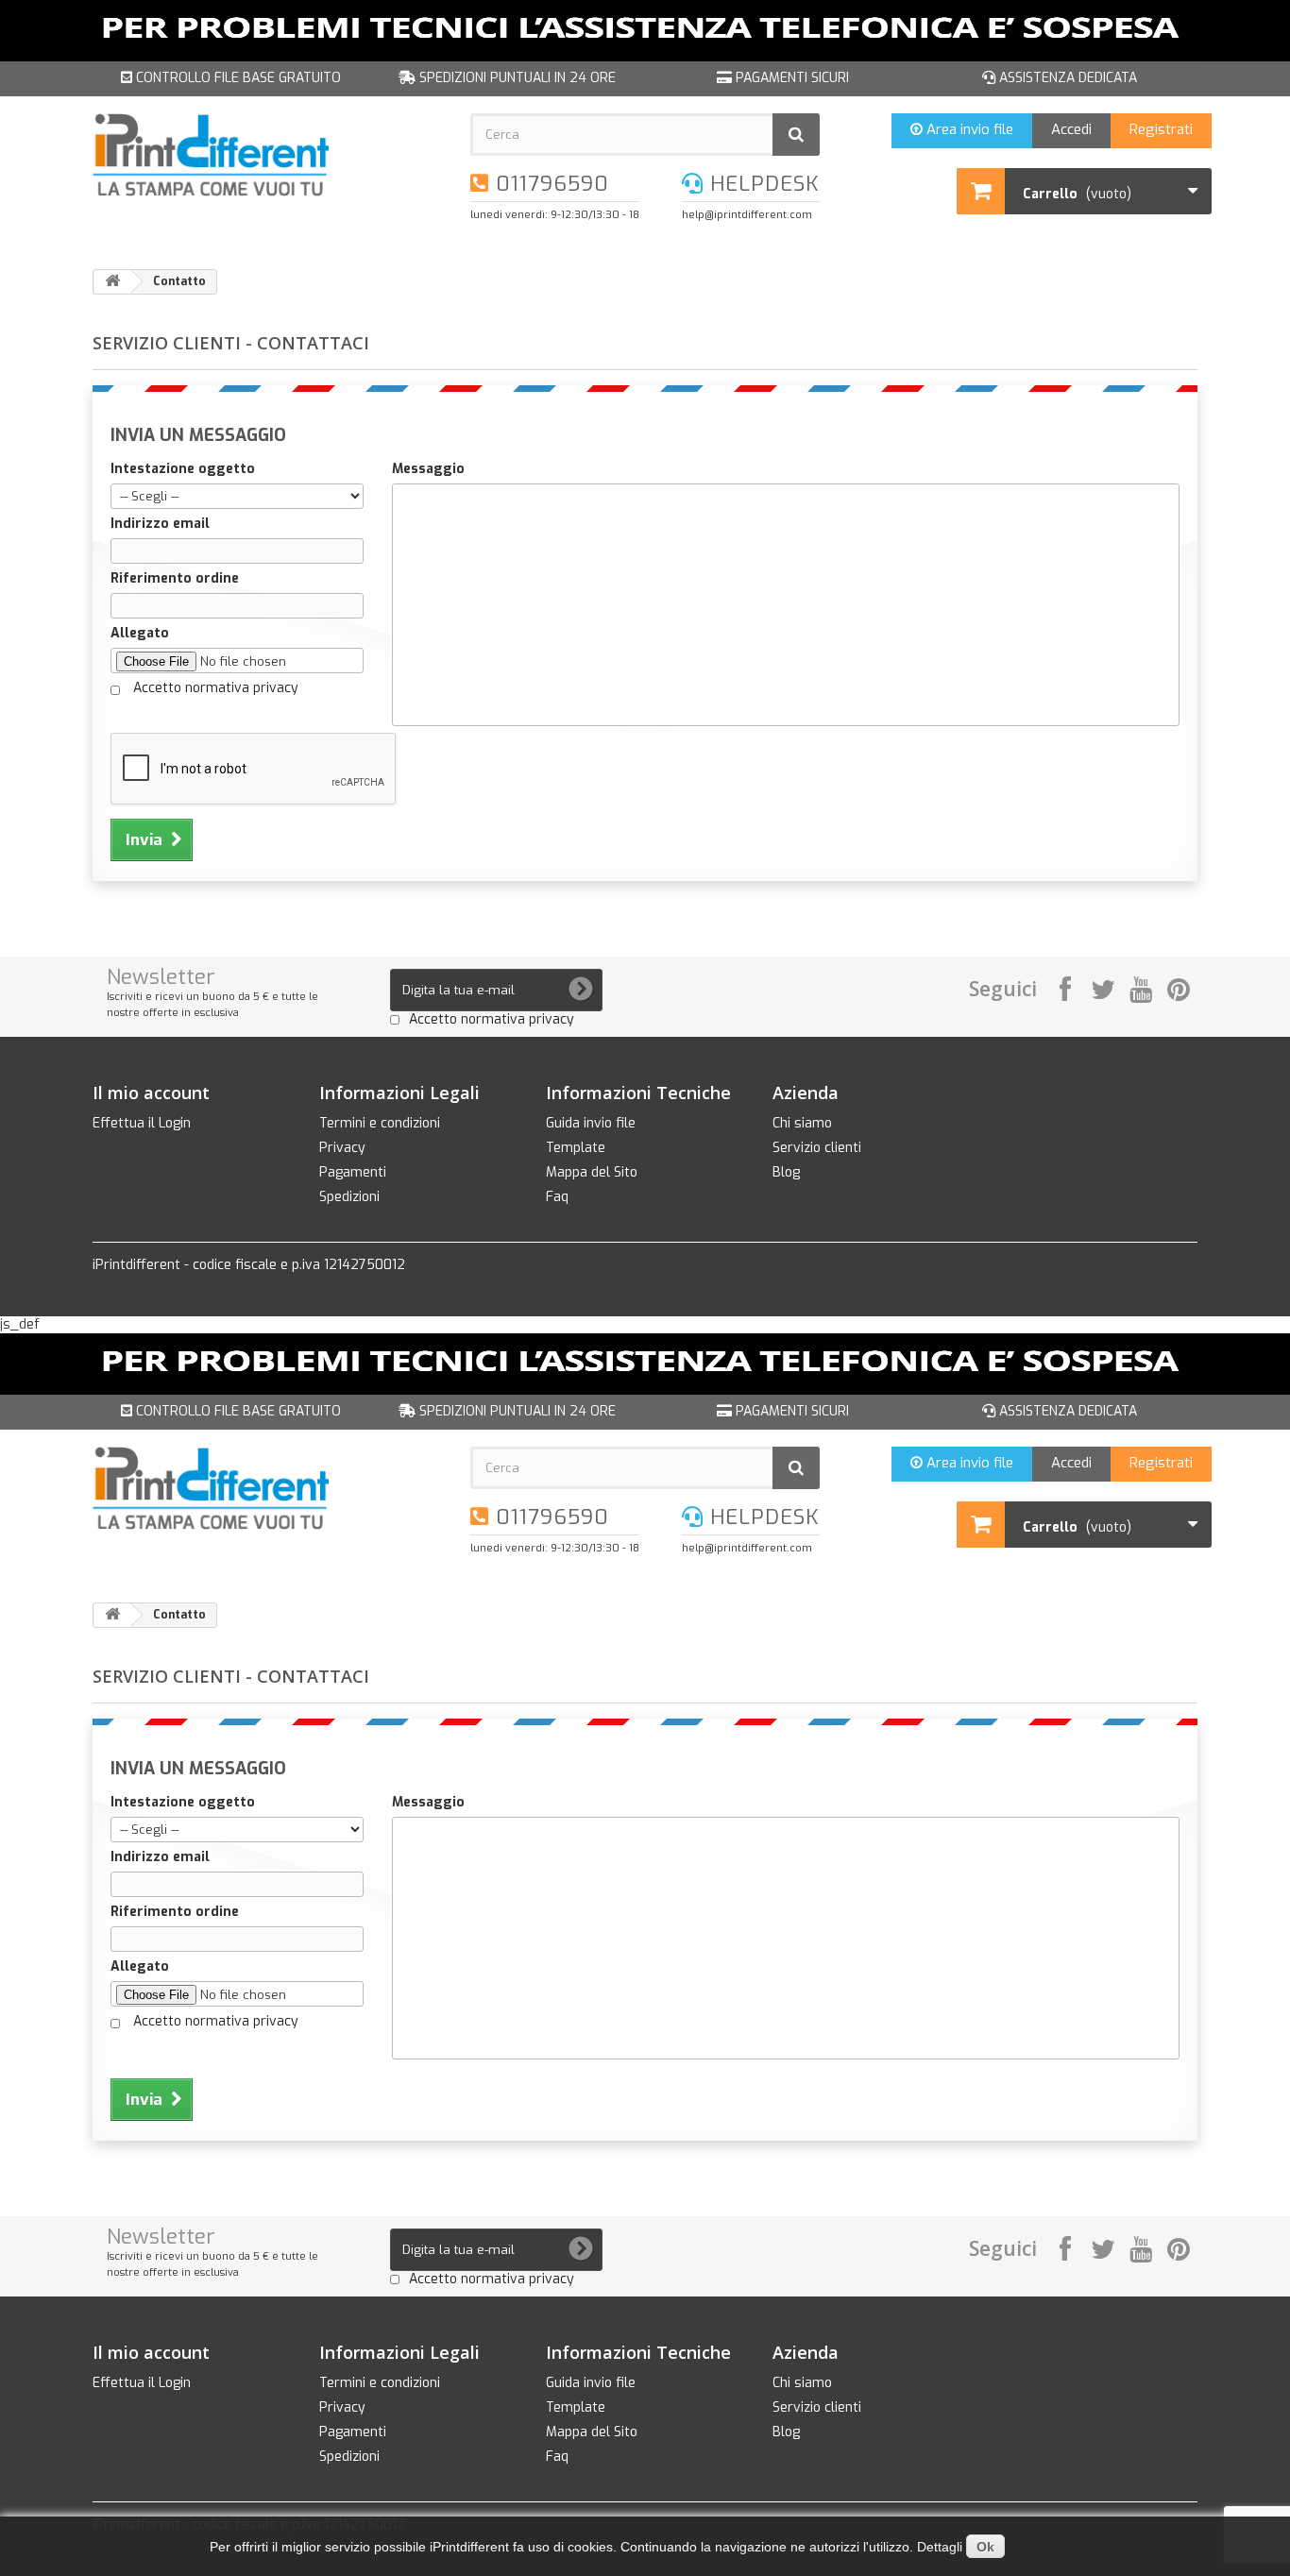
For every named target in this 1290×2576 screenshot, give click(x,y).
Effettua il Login (142, 1123)
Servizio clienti (817, 1148)
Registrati (1161, 129)
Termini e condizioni (380, 1123)
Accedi (1071, 129)
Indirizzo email (160, 524)
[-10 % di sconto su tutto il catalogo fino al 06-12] (645, 31)
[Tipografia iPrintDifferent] (267, 155)
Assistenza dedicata (1066, 78)
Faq (557, 1197)
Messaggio (428, 469)
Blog (786, 1172)
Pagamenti (353, 1172)
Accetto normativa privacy (216, 688)
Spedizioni (349, 1197)
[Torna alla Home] (112, 282)
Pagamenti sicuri (790, 78)
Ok (985, 2547)
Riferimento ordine (175, 579)
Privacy (342, 1148)
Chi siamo (802, 1123)
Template (576, 1148)
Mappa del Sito (592, 1172)
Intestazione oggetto (183, 469)
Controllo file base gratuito (237, 78)
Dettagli (940, 2547)
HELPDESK (762, 184)
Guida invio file (591, 1123)
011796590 (549, 184)
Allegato (140, 634)
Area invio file (968, 129)
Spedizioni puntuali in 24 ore (516, 78)
